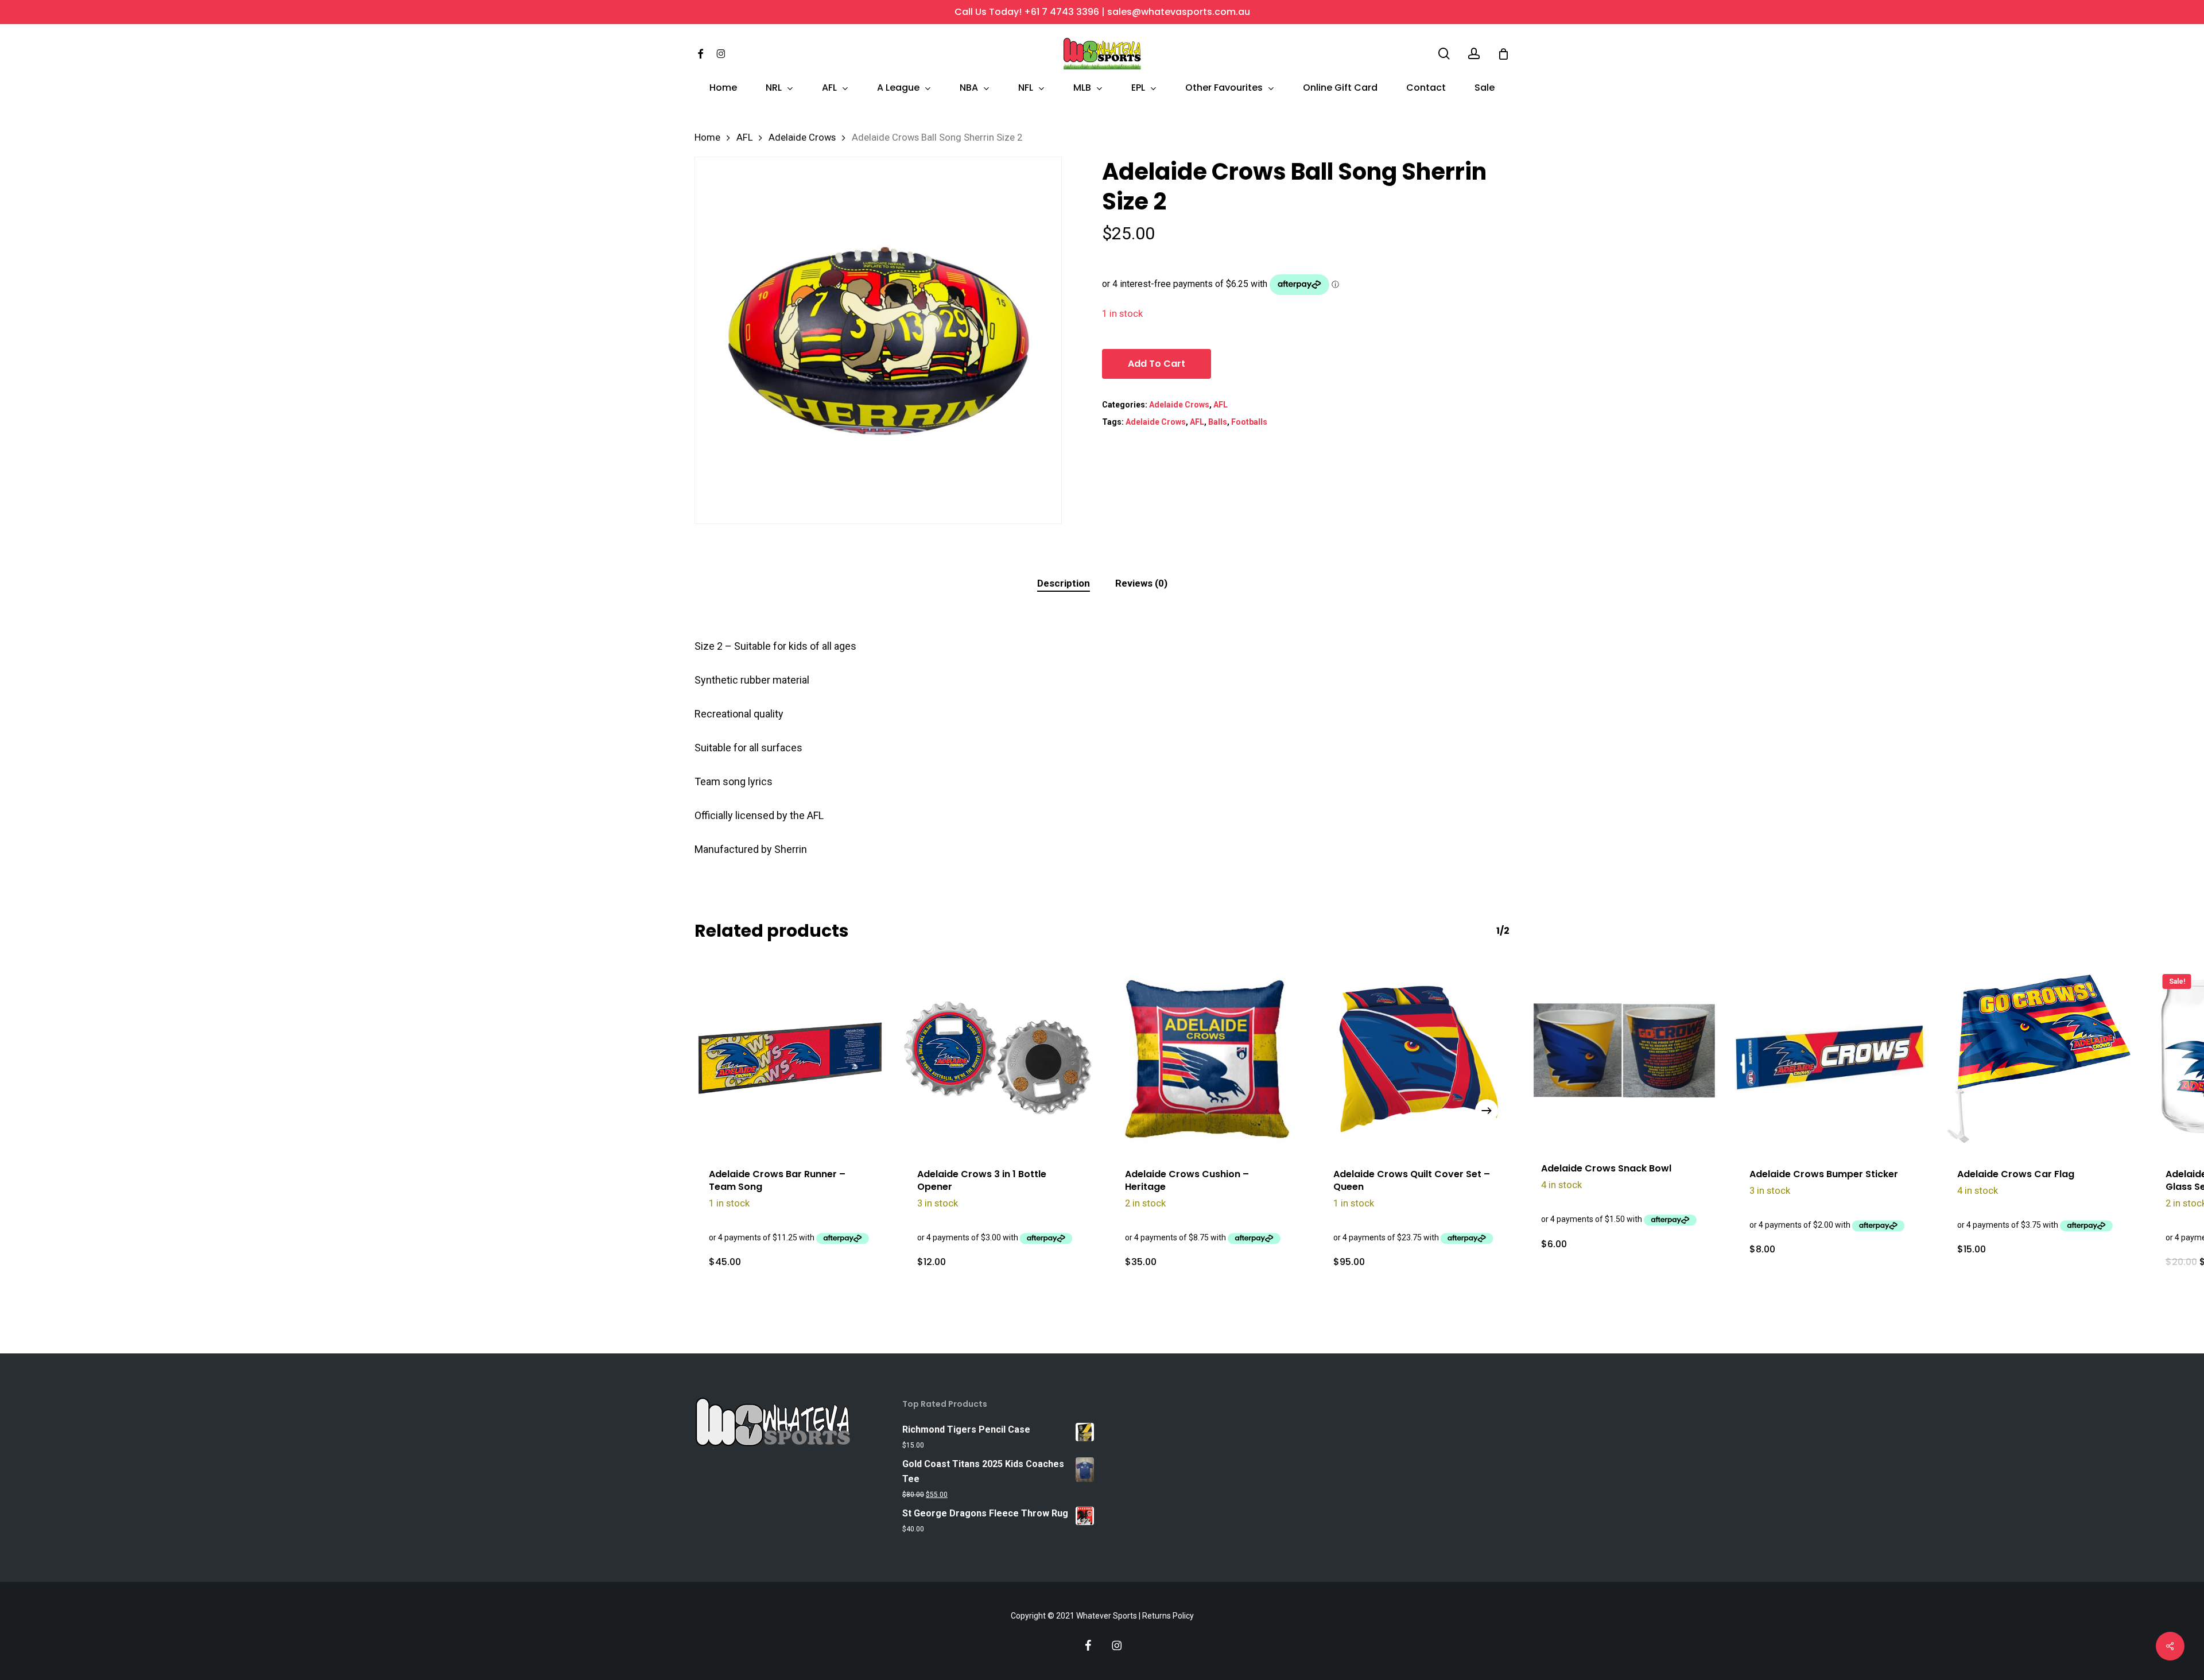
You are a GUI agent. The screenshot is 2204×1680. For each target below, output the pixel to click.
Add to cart (1157, 364)
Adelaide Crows (802, 137)
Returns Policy (1168, 1616)
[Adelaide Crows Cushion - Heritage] (1206, 1058)
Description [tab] (1064, 583)
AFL (744, 137)
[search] (1444, 54)
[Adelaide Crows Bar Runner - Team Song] (790, 1058)
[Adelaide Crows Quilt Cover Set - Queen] (1415, 1058)
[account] (1474, 54)
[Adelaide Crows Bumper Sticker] (1831, 1058)
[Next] (1487, 1111)
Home (707, 137)
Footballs (1249, 422)
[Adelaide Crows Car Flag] (2038, 1058)
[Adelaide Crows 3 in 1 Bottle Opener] (998, 1058)
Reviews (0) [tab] (1141, 583)
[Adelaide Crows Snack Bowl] (1622, 1055)
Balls (1218, 422)
